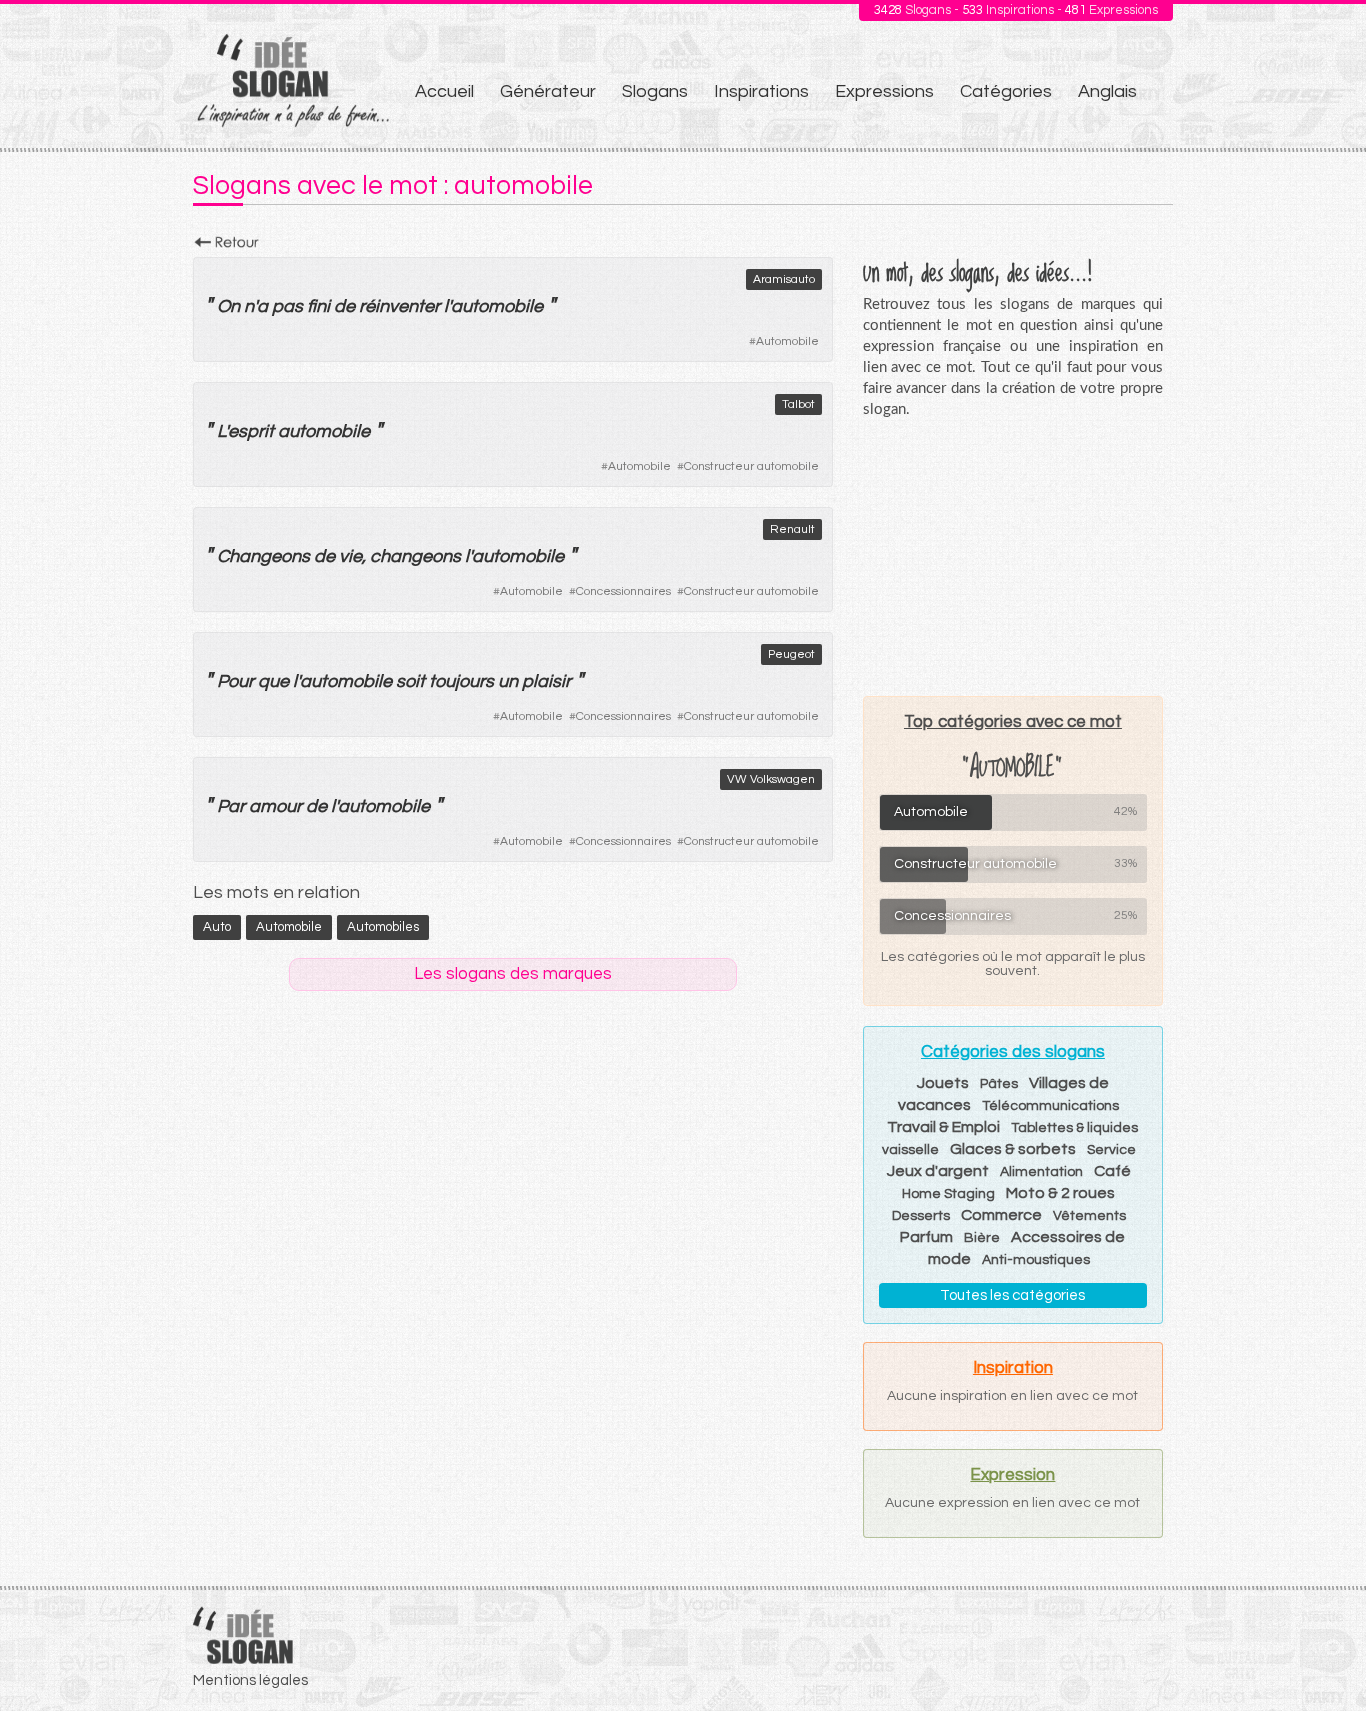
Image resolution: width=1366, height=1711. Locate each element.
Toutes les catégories (1012, 1295)
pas (287, 306)
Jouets (943, 1083)
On (228, 306)
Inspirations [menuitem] (761, 91)
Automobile (787, 341)
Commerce (1001, 1215)
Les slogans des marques (513, 974)
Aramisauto (784, 279)
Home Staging (948, 1194)
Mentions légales (250, 1680)
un (508, 681)
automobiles (383, 927)
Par (231, 806)
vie (350, 556)
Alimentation (1041, 1172)
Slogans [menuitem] (655, 91)
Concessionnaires (623, 591)
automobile (497, 306)
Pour (235, 681)
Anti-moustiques (1036, 1260)
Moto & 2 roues (1060, 1193)
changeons (415, 556)
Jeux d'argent (938, 1171)
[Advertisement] (1013, 557)
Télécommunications (1050, 1106)
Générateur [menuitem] (548, 91)
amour (275, 806)
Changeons (263, 556)
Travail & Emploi (943, 1127)
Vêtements (1089, 1216)
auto (217, 927)
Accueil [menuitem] (444, 91)
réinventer (399, 306)
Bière (982, 1238)
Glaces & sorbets (1013, 1149)
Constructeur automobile (751, 466)
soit (410, 681)
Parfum (926, 1237)
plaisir (546, 681)
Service (1111, 1150)
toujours (461, 681)
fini (318, 306)
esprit (251, 431)
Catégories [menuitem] (1006, 91)
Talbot (798, 404)
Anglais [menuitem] (1107, 91)
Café (1112, 1171)
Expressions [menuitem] (884, 91)
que (273, 681)
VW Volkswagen (771, 779)
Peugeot (791, 654)
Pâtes (999, 1084)
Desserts (921, 1216)
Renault (792, 529)
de (344, 306)
